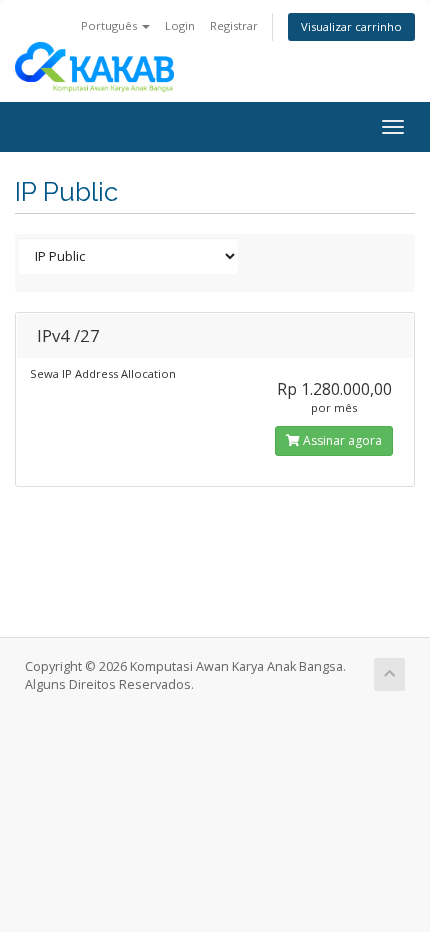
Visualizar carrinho (351, 26)
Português (110, 25)
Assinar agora (341, 440)
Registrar (234, 25)
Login (180, 25)
